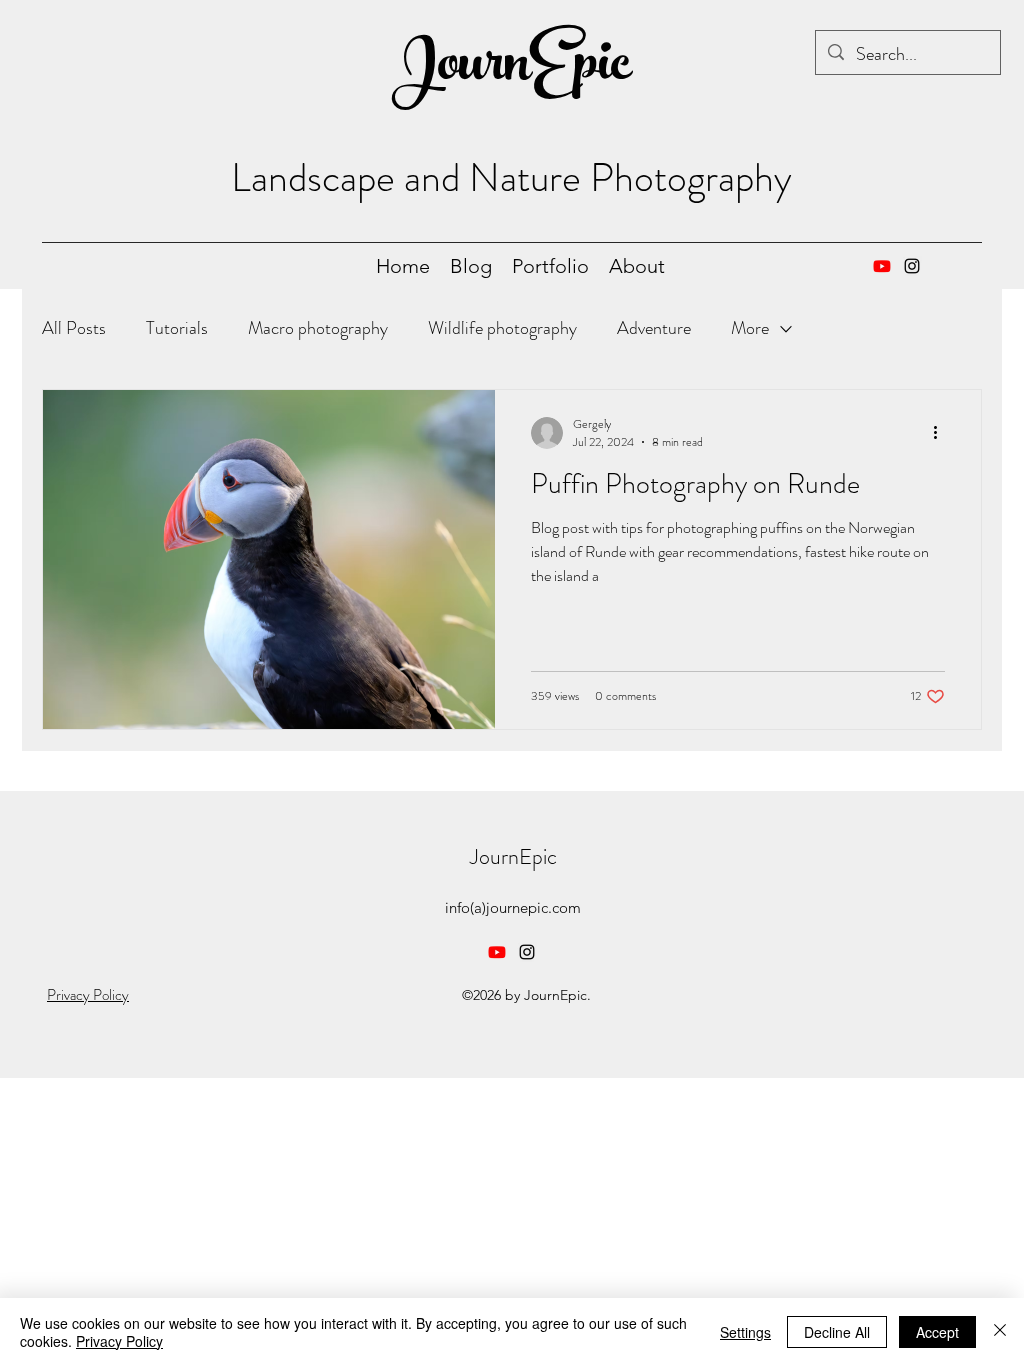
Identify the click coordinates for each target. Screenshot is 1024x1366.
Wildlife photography (502, 328)
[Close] (1000, 1332)
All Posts (74, 328)
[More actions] (942, 433)
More (750, 328)
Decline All (837, 1332)
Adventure (654, 328)
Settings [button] (745, 1332)
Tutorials (177, 328)
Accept (937, 1332)
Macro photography (318, 328)
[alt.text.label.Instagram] (912, 266)
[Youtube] (882, 266)
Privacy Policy (88, 995)
